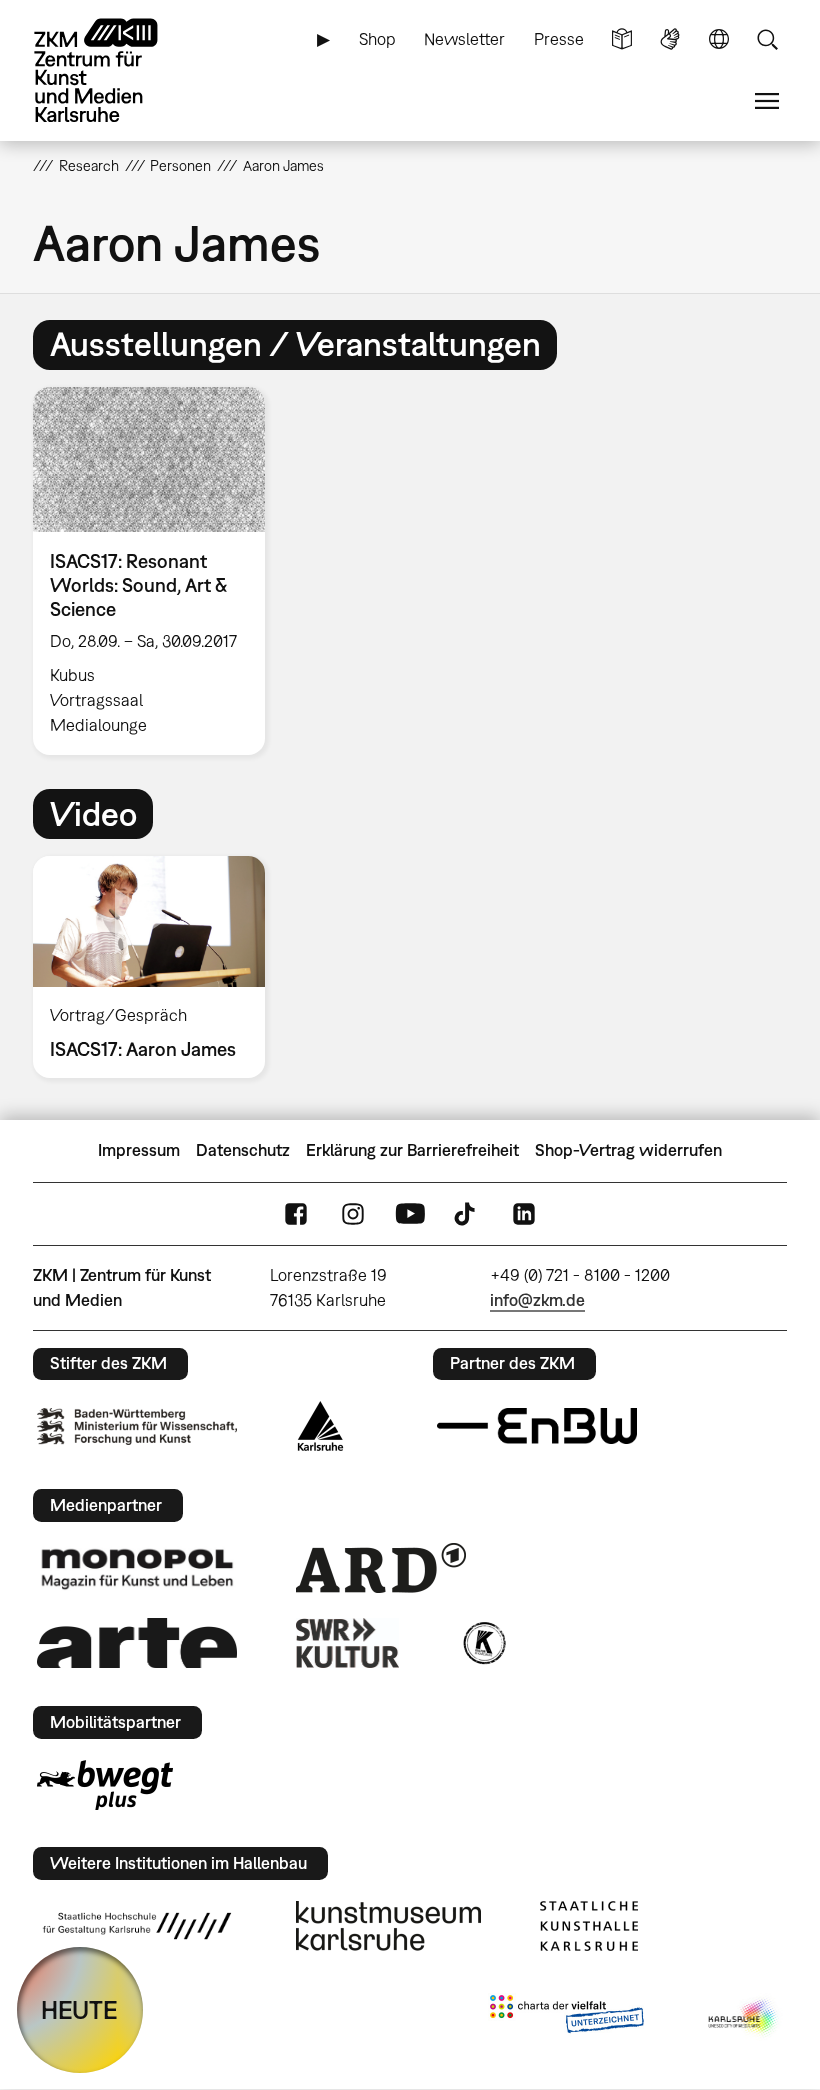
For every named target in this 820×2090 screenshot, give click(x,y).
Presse (559, 39)
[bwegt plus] (105, 1785)
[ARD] (381, 1568)
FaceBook (296, 1213)
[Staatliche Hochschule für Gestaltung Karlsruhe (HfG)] (137, 1926)
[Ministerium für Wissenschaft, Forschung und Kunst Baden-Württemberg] (137, 1426)
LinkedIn (524, 1213)
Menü (767, 101)
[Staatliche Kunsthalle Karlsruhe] (589, 1926)
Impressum (139, 1150)
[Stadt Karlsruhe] (320, 1426)
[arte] (137, 1642)
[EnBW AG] (537, 1426)
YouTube (410, 1213)
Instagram (353, 1213)
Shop (377, 39)
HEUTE (79, 2009)
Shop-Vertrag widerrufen (628, 1150)
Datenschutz (243, 1150)
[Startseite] (113, 70)
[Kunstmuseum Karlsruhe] (388, 1926)
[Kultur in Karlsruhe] (483, 1643)
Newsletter (464, 39)
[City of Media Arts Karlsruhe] (744, 2018)
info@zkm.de (537, 1300)
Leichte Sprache (622, 39)
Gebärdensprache (670, 39)
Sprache (719, 39)
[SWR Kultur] (348, 1643)
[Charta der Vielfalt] (566, 2018)
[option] (157, 571)
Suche (767, 39)
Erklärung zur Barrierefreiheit (412, 1150)
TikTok (467, 1213)
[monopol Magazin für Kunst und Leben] (137, 1568)
